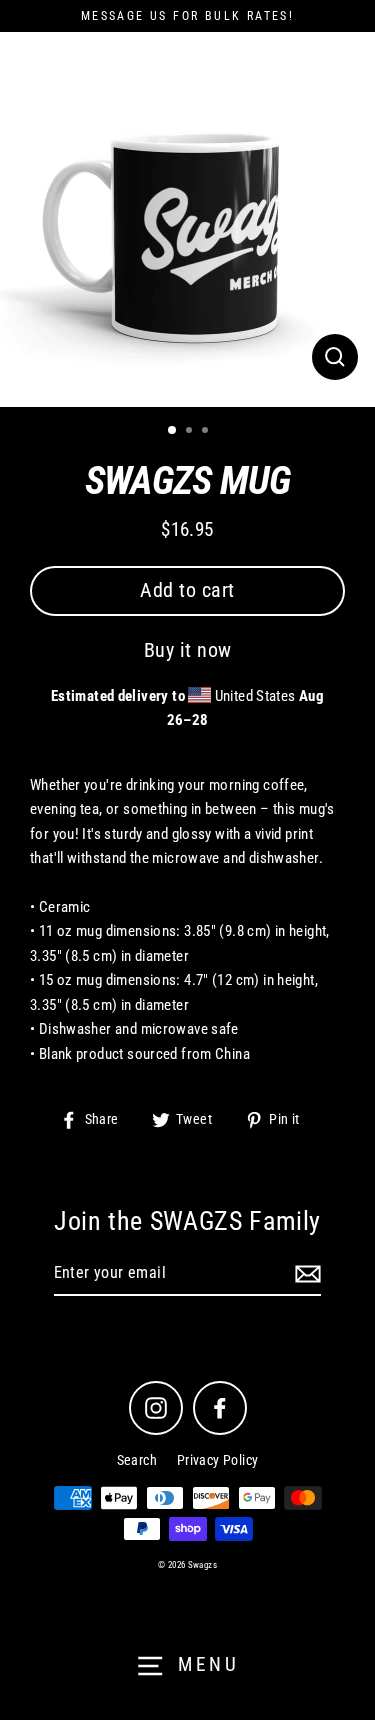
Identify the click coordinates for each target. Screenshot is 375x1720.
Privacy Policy (217, 1460)
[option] (187, 219)
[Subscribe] (305, 1274)
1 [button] (173, 431)
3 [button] (207, 432)
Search (137, 1460)
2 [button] (191, 432)
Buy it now (188, 650)
